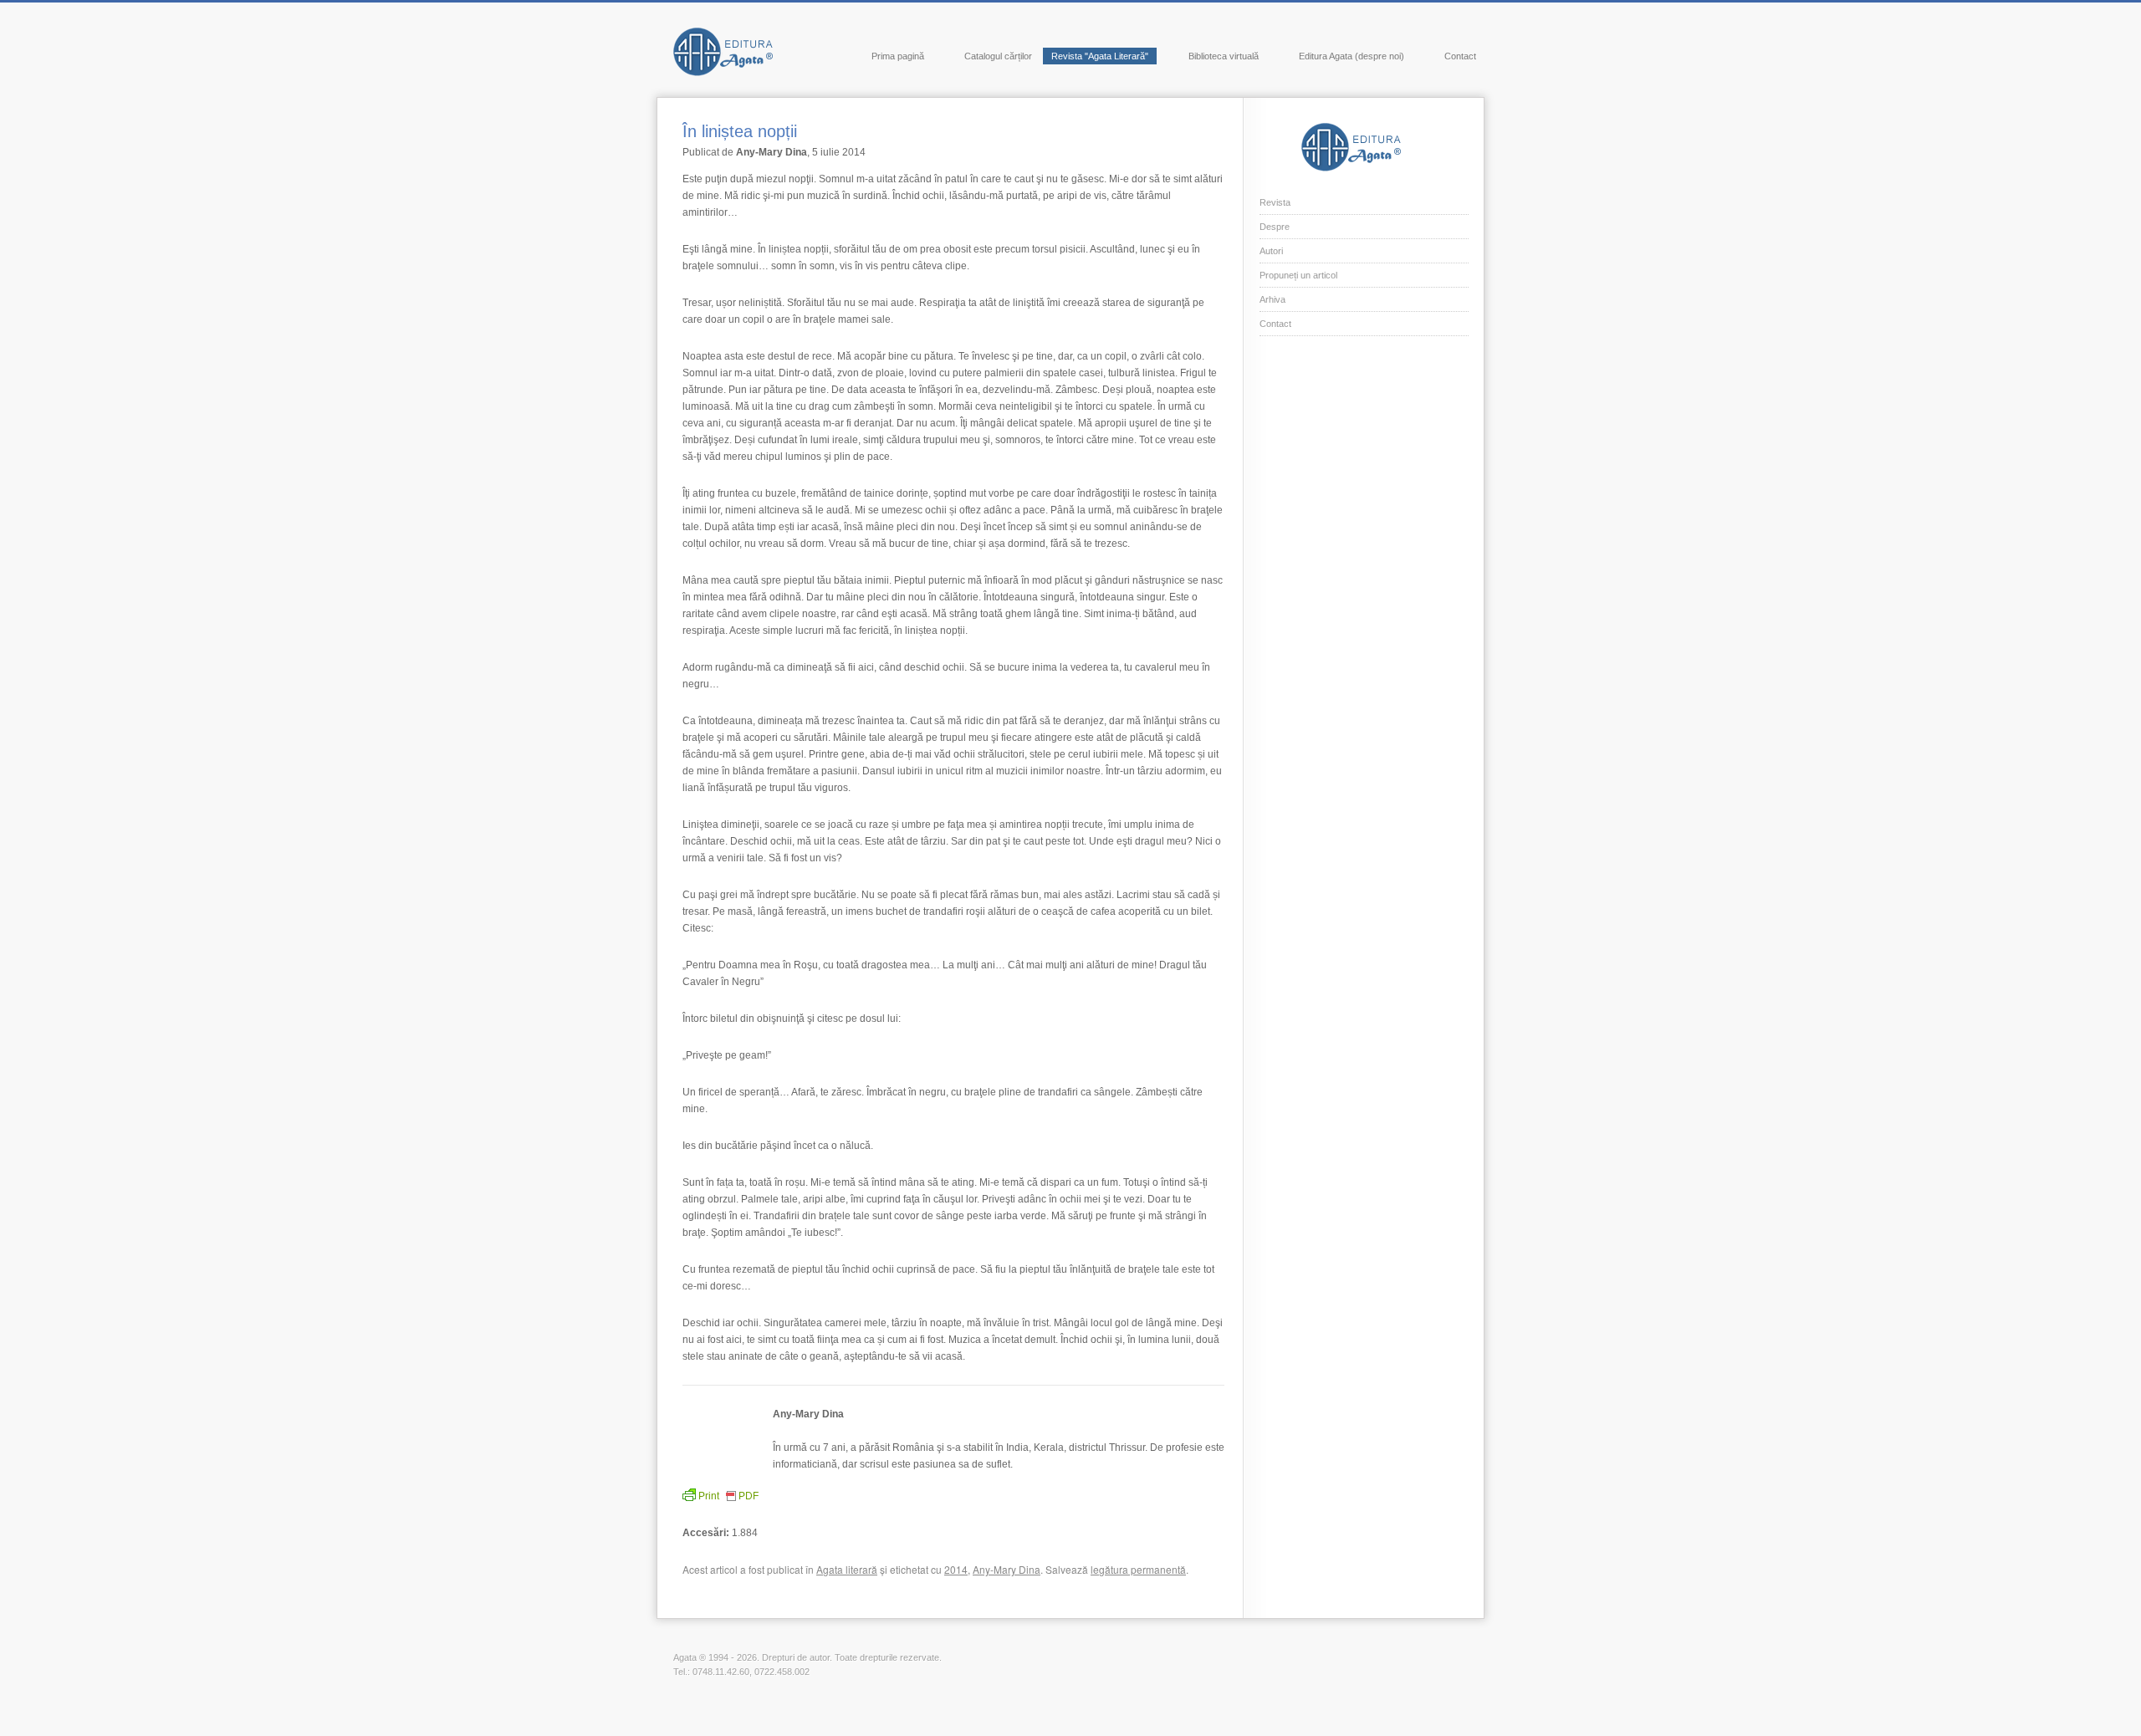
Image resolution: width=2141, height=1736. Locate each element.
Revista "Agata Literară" (1100, 56)
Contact (1460, 56)
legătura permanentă (1138, 1569)
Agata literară (847, 1569)
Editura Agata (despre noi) (1352, 56)
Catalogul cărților (998, 56)
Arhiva (1272, 299)
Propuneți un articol (1298, 275)
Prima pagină (898, 56)
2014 (956, 1569)
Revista (1275, 202)
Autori (1271, 251)
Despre (1275, 227)
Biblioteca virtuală (1224, 56)
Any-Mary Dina (1007, 1569)
